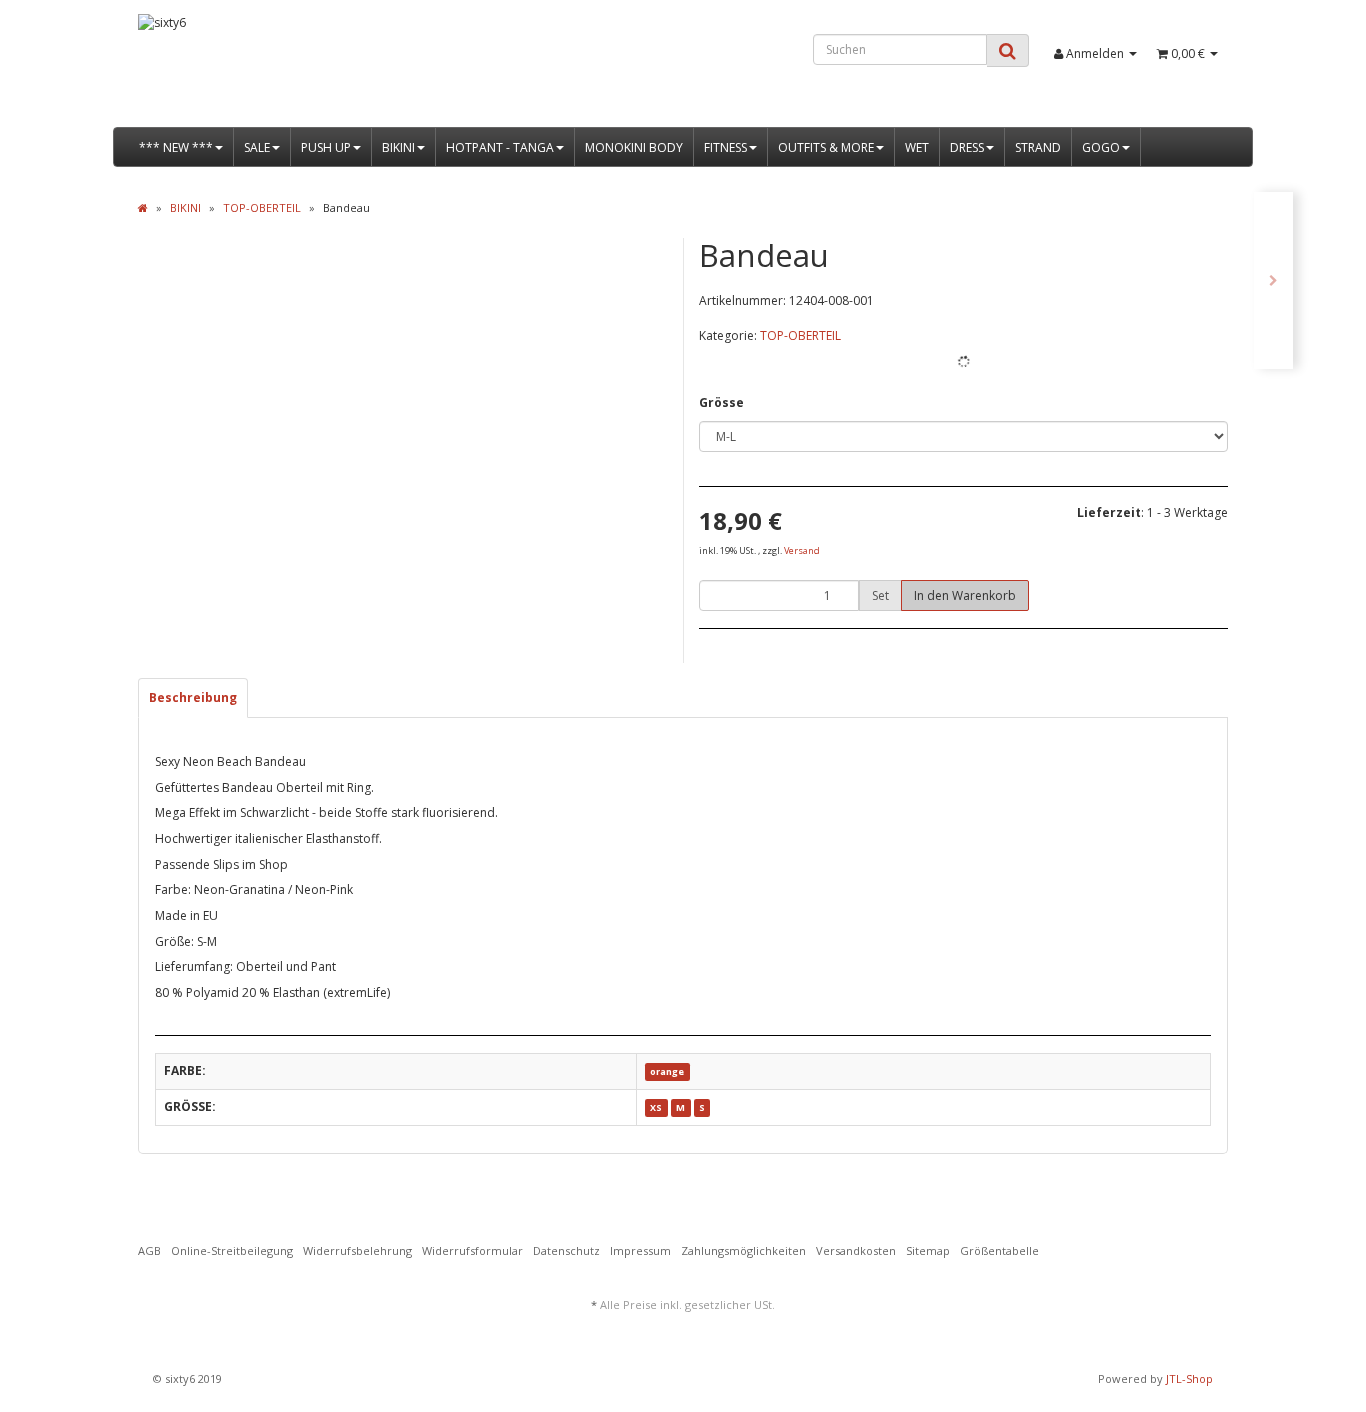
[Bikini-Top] (1273, 280)
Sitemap (928, 1250)
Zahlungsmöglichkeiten (743, 1250)
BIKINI (398, 147)
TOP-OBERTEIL (800, 335)
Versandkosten (856, 1250)
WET (917, 147)
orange (667, 1071)
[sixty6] (309, 70)
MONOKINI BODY (634, 147)
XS (656, 1107)
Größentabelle (999, 1250)
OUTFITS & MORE (826, 147)
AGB (149, 1250)
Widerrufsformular (472, 1250)
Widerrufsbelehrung (357, 1250)
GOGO (1101, 147)
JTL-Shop (1189, 1378)
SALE (257, 147)
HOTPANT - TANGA (500, 147)
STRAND (1038, 147)
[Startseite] (143, 207)
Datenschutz (566, 1250)
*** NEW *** (176, 147)
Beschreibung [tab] (193, 697)
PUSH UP (326, 147)
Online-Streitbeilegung (232, 1250)
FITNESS (725, 147)
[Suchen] (1007, 50)
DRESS (967, 147)
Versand (802, 550)
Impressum (640, 1250)
